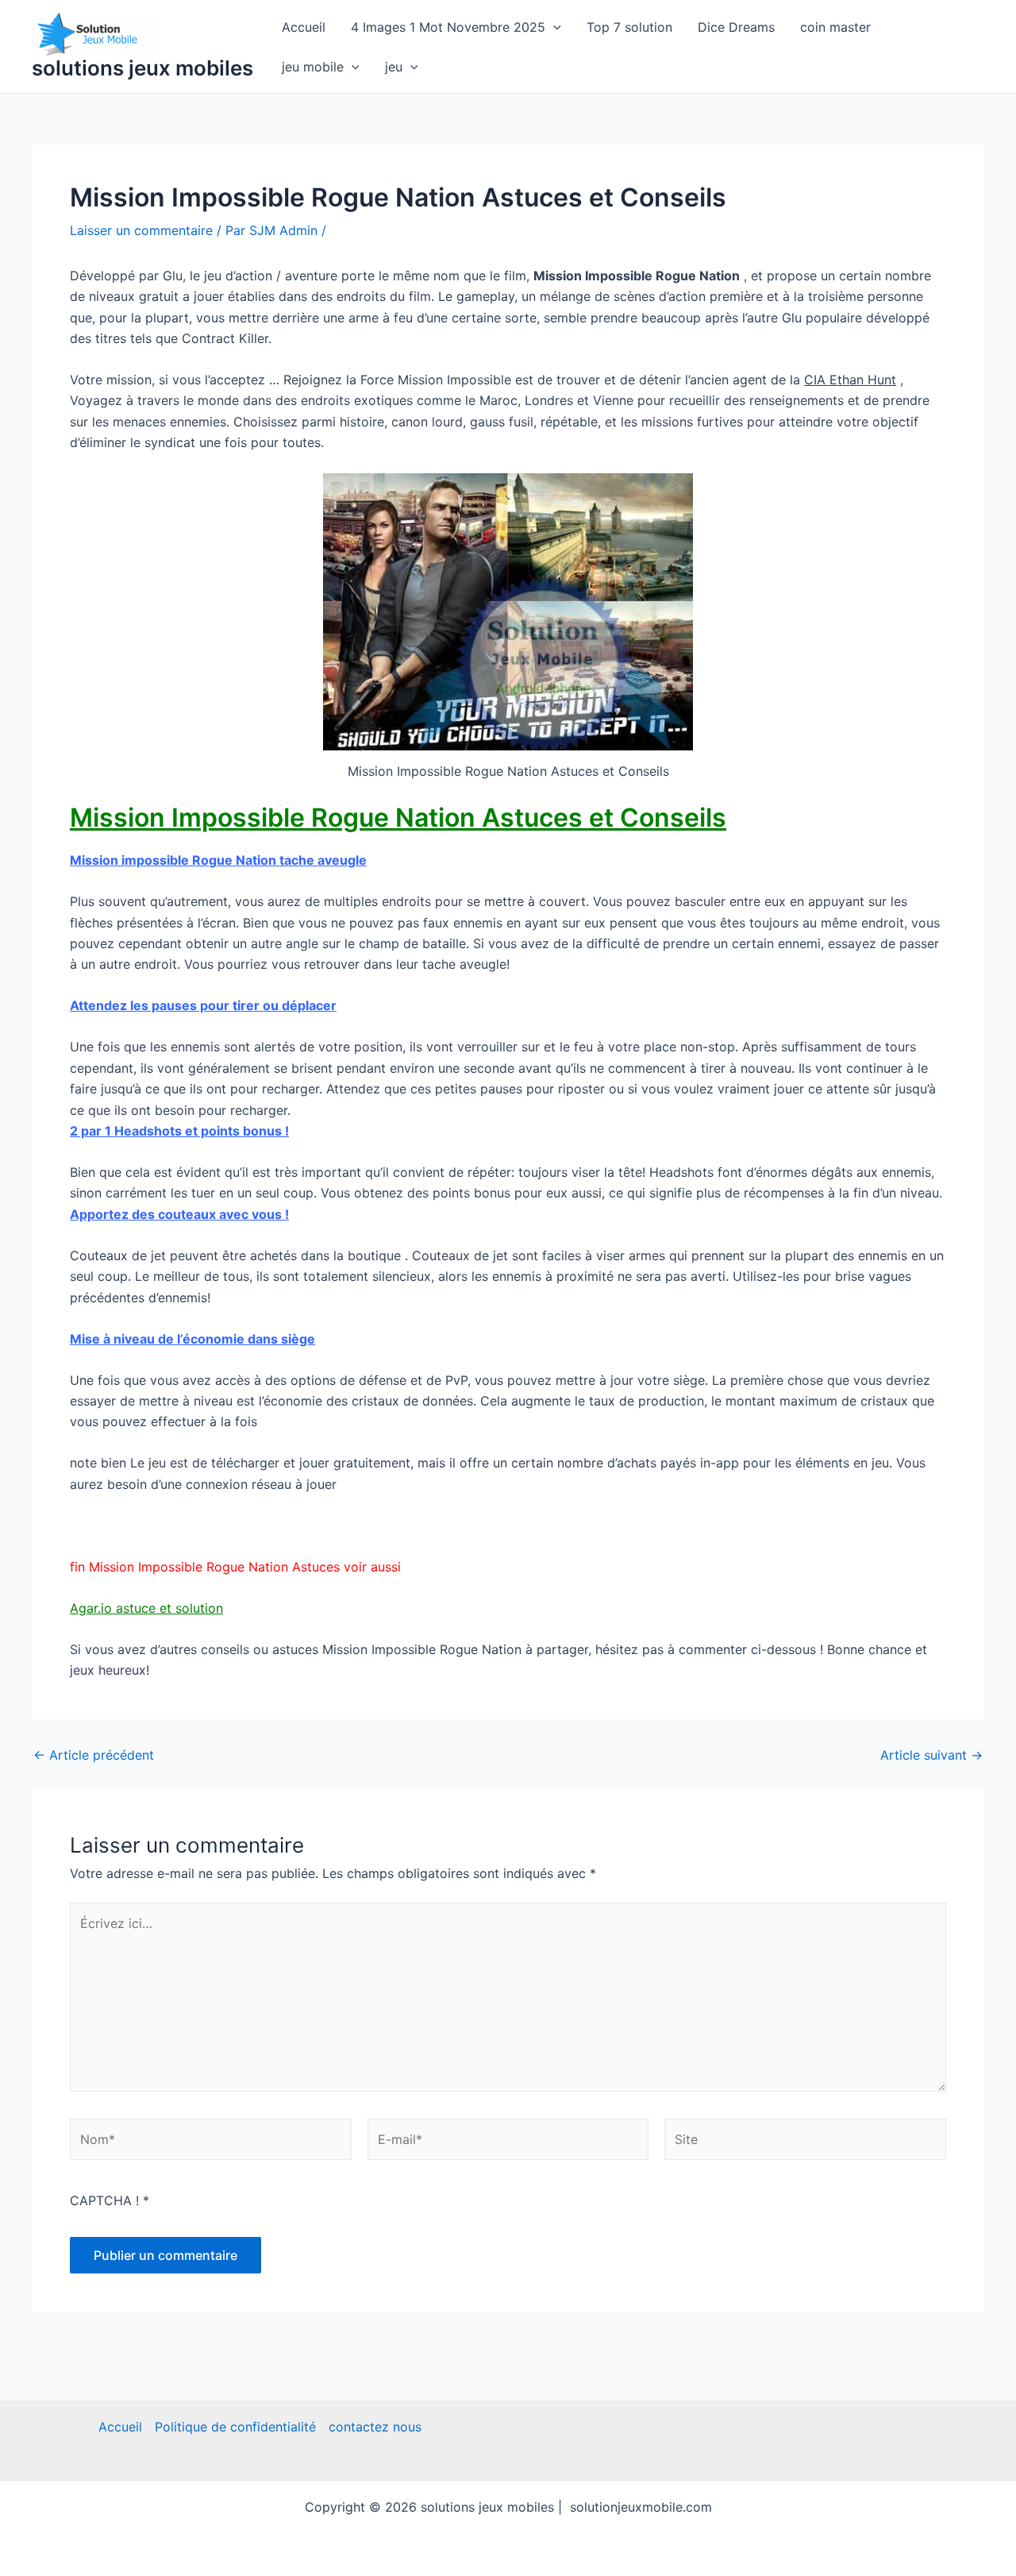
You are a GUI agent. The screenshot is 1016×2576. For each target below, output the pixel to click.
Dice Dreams (736, 27)
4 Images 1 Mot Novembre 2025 (448, 27)
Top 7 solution (629, 27)
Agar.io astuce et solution (146, 1608)
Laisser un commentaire (141, 230)
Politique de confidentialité (235, 2427)
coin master (835, 27)
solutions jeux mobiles (142, 68)
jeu (394, 67)
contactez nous (375, 2427)
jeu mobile (313, 67)
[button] (553, 27)
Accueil (304, 27)
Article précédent (94, 1755)
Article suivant (931, 1755)
